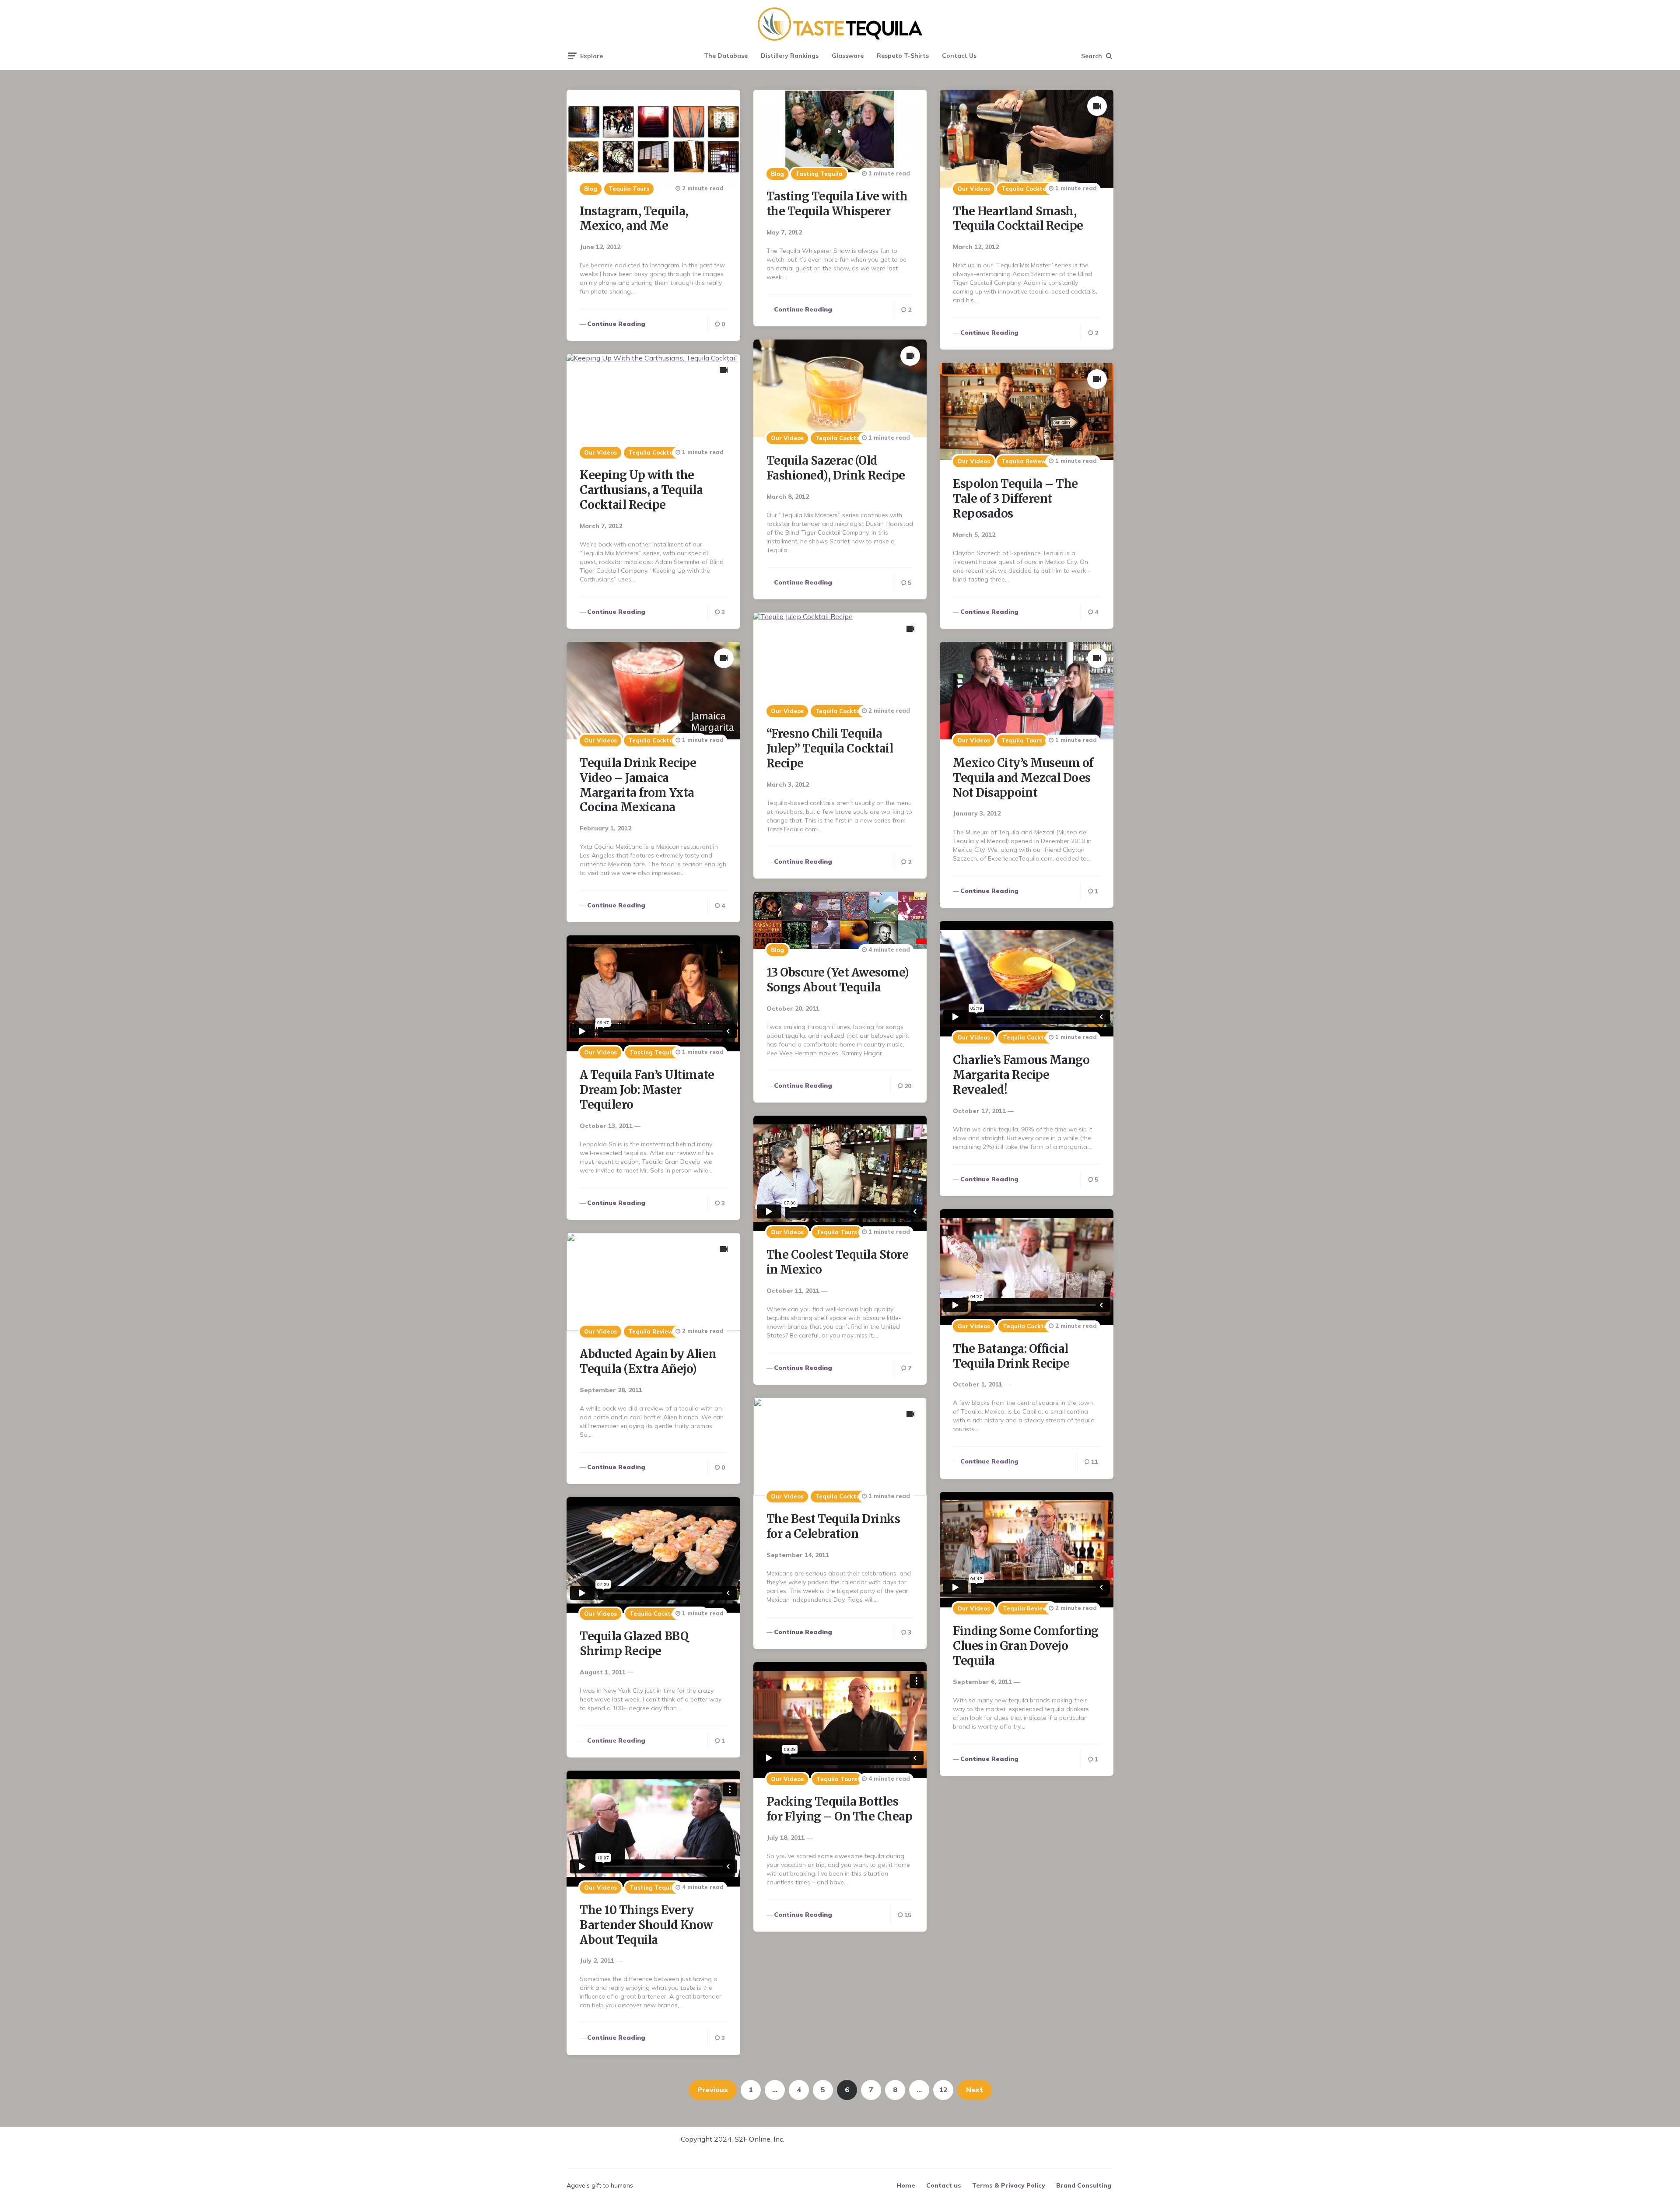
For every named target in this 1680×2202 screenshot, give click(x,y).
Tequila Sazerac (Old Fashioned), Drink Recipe (836, 468)
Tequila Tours (629, 189)
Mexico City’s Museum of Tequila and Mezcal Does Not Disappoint (1023, 778)
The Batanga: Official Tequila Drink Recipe (1011, 1356)
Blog (591, 189)
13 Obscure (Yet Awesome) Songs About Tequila (838, 980)
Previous (713, 2090)
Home (906, 2185)
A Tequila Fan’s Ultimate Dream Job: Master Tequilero (647, 1090)
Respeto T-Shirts (903, 56)
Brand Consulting (1084, 2185)
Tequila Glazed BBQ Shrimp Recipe (634, 1644)
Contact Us (959, 56)
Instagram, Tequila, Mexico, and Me (634, 219)
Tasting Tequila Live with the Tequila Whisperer (837, 204)
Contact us (944, 2185)
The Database (726, 56)
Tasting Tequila (819, 174)
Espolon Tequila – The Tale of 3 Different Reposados (1015, 499)
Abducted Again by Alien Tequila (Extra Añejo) (648, 1361)
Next (975, 2090)
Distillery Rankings (790, 56)
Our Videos (974, 189)
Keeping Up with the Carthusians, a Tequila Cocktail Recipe (641, 490)
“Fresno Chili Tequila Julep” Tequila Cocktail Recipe (830, 748)
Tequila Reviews (1025, 461)
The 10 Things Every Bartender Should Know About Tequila (646, 1925)
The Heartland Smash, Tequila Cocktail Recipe (1018, 219)
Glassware (848, 56)
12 (943, 2090)
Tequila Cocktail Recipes (1038, 189)
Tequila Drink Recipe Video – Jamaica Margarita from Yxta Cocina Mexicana (638, 785)
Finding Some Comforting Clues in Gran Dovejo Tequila (1026, 1646)
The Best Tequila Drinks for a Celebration (833, 1526)
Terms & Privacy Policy (1009, 2185)
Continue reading (616, 324)
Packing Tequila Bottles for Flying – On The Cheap (840, 1809)
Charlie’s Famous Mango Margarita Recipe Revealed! (1021, 1075)
